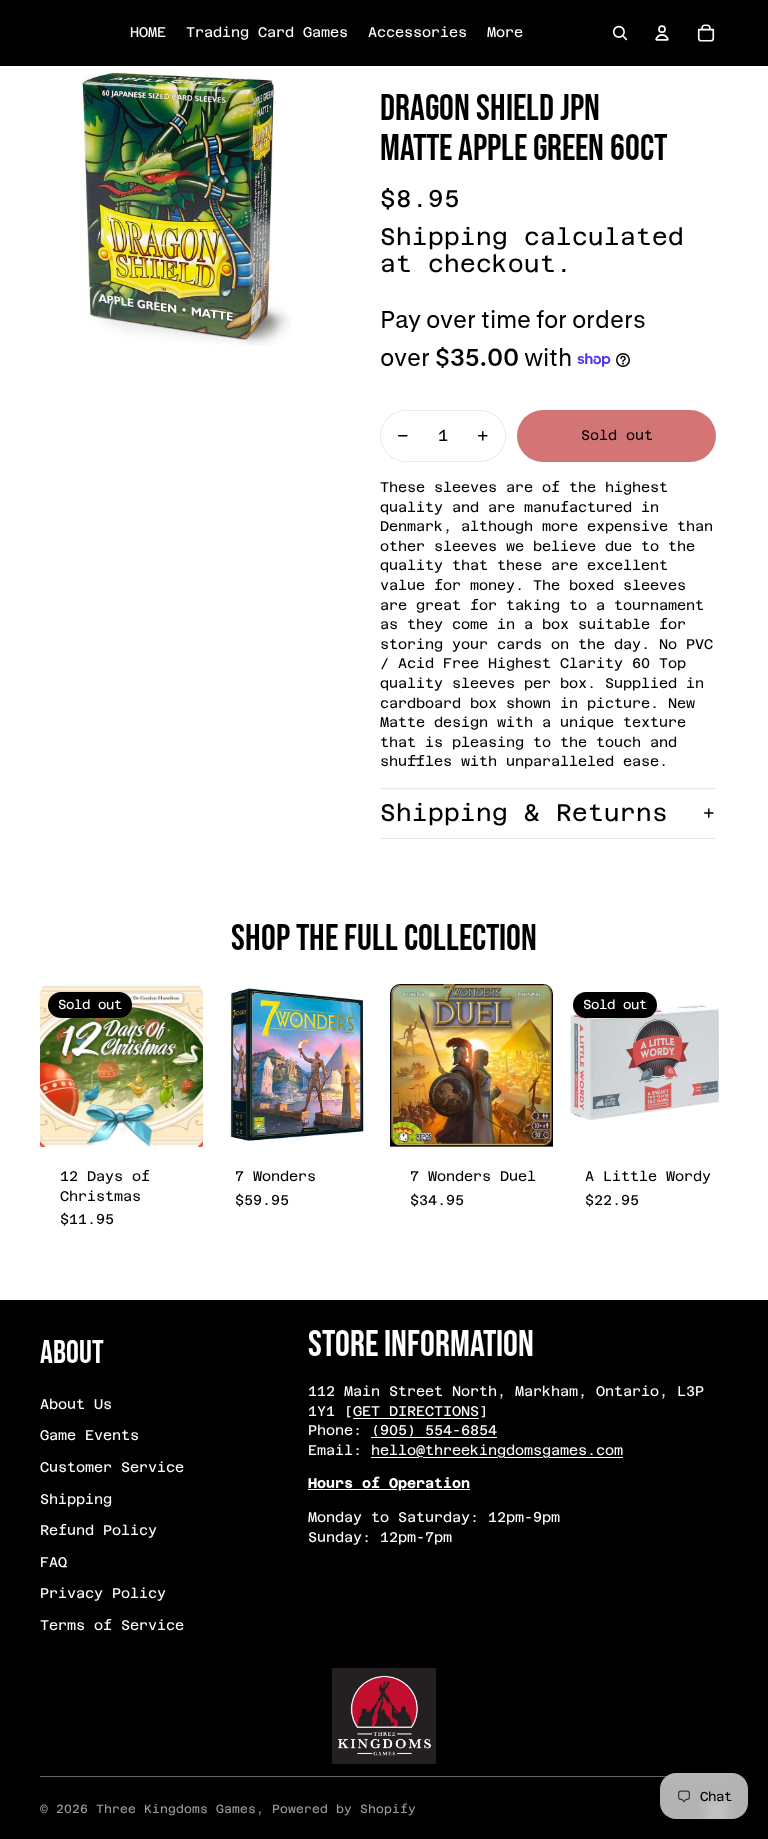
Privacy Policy (103, 1593)
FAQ (53, 1562)
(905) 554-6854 (434, 1430)
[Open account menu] (662, 33)
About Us (76, 1404)
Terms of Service (112, 1625)
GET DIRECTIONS (416, 1411)
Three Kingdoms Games (176, 1809)
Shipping (76, 1499)
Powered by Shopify (344, 1809)
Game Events (89, 1435)
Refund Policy (98, 1530)
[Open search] (620, 33)
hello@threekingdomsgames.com (497, 1450)
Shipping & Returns (524, 813)
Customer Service (112, 1467)
